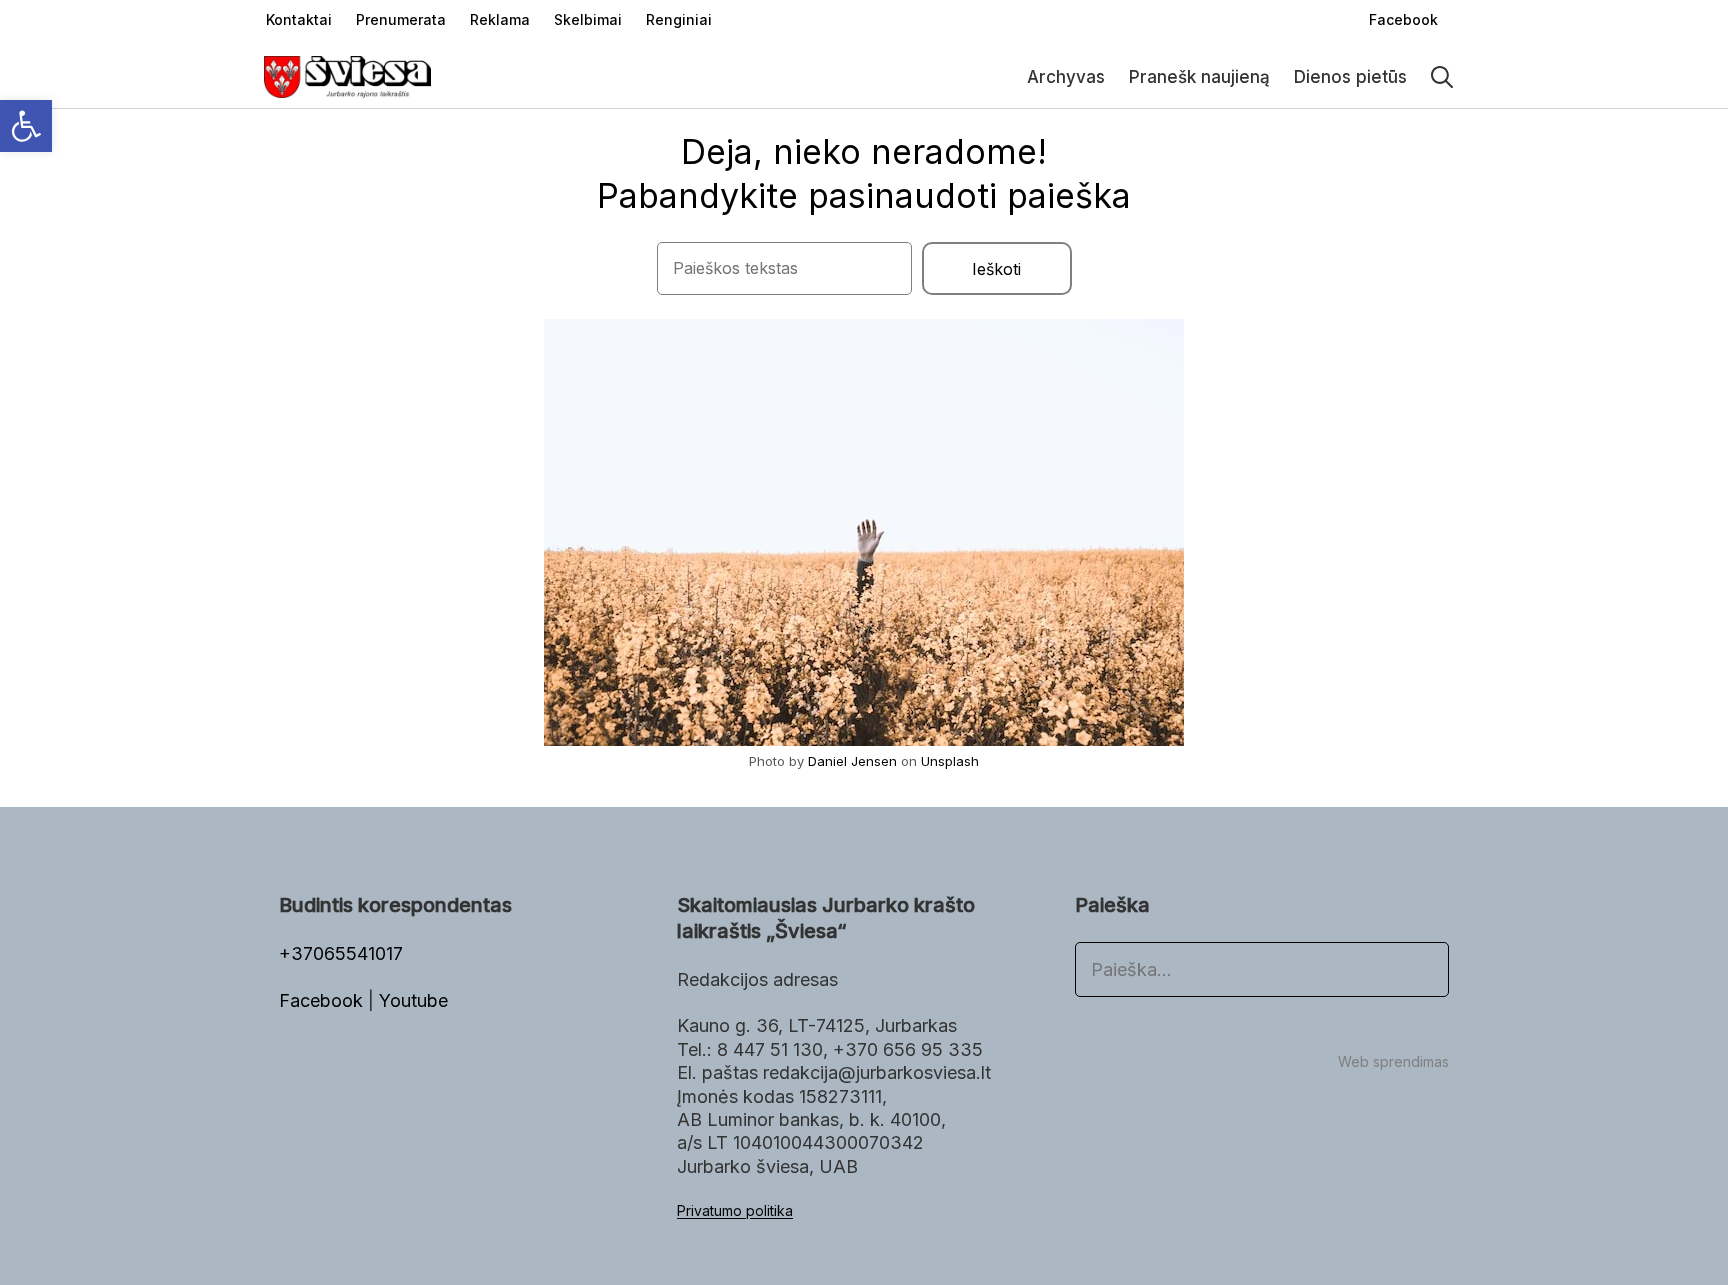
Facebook (323, 1000)
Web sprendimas (1393, 1061)
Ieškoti (996, 269)
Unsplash (950, 761)
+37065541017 (341, 953)
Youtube (413, 1000)
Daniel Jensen (852, 761)
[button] (26, 126)
